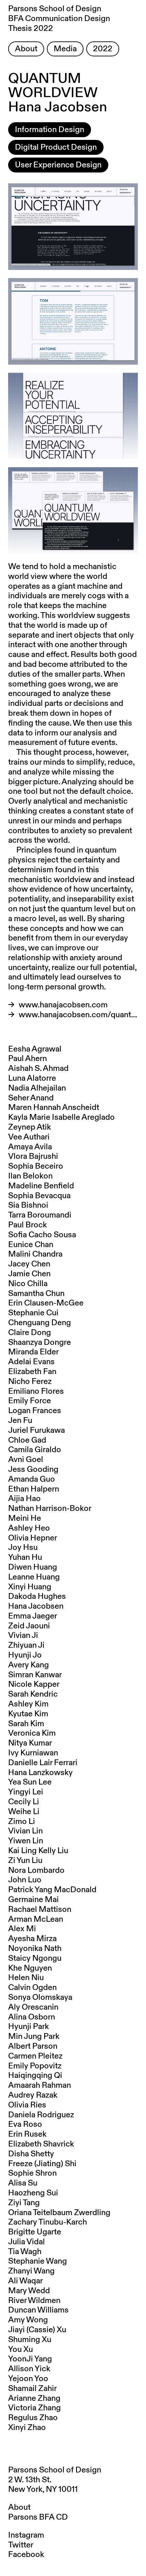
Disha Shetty (31, 2154)
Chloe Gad (27, 1440)
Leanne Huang (34, 1577)
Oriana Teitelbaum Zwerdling (59, 2213)
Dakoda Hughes (37, 1596)
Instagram (26, 2535)
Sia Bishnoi (28, 1205)
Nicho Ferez (30, 1382)
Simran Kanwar (35, 1675)
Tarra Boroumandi (40, 1215)
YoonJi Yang (30, 2359)
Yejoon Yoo (28, 2379)
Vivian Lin (25, 1831)
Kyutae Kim (28, 1714)
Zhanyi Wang (31, 2271)
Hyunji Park (29, 2027)
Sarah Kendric (33, 1694)
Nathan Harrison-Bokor (50, 1509)
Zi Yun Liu (25, 1861)
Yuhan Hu (25, 1557)
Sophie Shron (32, 2173)
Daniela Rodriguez (41, 2115)
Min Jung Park (34, 2036)
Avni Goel (26, 1460)
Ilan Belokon (30, 1176)
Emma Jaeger (33, 1616)
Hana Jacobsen (36, 1606)
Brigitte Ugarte (35, 2232)
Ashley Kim (28, 1704)
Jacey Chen (29, 1264)
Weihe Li (24, 1812)
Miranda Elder (33, 1352)
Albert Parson (33, 2046)
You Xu (21, 2350)
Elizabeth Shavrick (41, 2144)
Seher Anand (31, 1098)
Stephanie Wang (38, 2261)
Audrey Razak (33, 2095)
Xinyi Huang (30, 1587)
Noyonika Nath (35, 1949)
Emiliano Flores (36, 1391)
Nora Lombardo (36, 1870)
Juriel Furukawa (36, 1430)
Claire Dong (30, 1333)
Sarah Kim (26, 1724)
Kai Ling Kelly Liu (38, 1851)
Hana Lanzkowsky (40, 1773)
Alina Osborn (32, 2017)
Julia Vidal (26, 2242)
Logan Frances (35, 1411)
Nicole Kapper (34, 1684)
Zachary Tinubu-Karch (48, 2222)
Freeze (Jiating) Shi (42, 2164)
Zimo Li (22, 1822)
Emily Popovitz (35, 2066)
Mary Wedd (29, 2291)
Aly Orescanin (33, 2007)
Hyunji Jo (25, 1655)
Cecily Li (24, 1802)
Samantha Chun (36, 1294)
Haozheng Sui (33, 2193)
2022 (103, 49)
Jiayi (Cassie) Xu (37, 2330)
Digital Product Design (56, 147)
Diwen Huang (33, 1567)
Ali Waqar (25, 2281)
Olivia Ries (27, 2105)
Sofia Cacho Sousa (42, 1235)
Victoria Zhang (34, 2408)
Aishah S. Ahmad (38, 1068)
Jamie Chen (29, 1274)
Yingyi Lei (26, 1792)
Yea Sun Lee (30, 1782)
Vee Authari (29, 1137)
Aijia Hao (24, 1499)
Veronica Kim (32, 1733)
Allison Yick (29, 2369)
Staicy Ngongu (35, 1958)
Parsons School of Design (55, 2470)
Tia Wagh (25, 2252)
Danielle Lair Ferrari (43, 1763)
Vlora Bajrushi (33, 1156)
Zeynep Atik (30, 1127)
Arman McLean (36, 1919)
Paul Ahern (28, 1059)
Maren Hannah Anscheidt (54, 1108)
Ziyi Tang (24, 2203)
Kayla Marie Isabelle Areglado (61, 1117)
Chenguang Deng (40, 1323)
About (26, 49)
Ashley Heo (29, 1528)
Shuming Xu (30, 2340)
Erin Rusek (27, 2134)
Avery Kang (29, 1665)
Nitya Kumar (30, 1743)
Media (65, 49)
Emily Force (30, 1401)
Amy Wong (28, 2320)
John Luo (25, 1880)
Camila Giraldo (35, 1450)
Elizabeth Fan (32, 1372)
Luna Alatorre (32, 1078)
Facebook (26, 2555)
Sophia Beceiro (36, 1166)
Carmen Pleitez (35, 2056)
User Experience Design (58, 165)
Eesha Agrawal (35, 1049)
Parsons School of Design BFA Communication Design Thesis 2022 (59, 19)
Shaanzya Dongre (40, 1342)
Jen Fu (20, 1421)
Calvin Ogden (32, 1988)
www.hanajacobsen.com (63, 1005)
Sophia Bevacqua (39, 1196)
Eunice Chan (31, 1245)
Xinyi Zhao (27, 2428)
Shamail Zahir (32, 2389)
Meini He (25, 1518)
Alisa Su (23, 2183)
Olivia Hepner (33, 1538)
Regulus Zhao (33, 2418)
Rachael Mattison (40, 1910)
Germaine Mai (33, 1900)
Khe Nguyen (30, 1968)
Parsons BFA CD (38, 2517)
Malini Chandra (35, 1254)
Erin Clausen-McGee (46, 1303)
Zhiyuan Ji (26, 1645)
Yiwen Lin (26, 1841)
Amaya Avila (30, 1147)
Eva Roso (25, 2124)
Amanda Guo (32, 1479)
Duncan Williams (38, 2310)
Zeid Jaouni (29, 1626)
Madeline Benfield (41, 1186)
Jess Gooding (33, 1469)
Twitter (21, 2545)
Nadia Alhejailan (37, 1088)
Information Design (50, 130)
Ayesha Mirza (32, 1939)
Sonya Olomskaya (40, 1997)
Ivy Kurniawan (33, 1753)
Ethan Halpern (34, 1489)
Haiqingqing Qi (35, 2076)
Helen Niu (26, 1978)
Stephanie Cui (33, 1313)
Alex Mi (22, 1929)
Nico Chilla (28, 1284)
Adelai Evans (31, 1362)
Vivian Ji (23, 1636)
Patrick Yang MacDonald (52, 1890)
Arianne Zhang (34, 2398)
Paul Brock (28, 1225)
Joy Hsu (23, 1548)
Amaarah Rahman (40, 2085)
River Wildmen (34, 2301)
